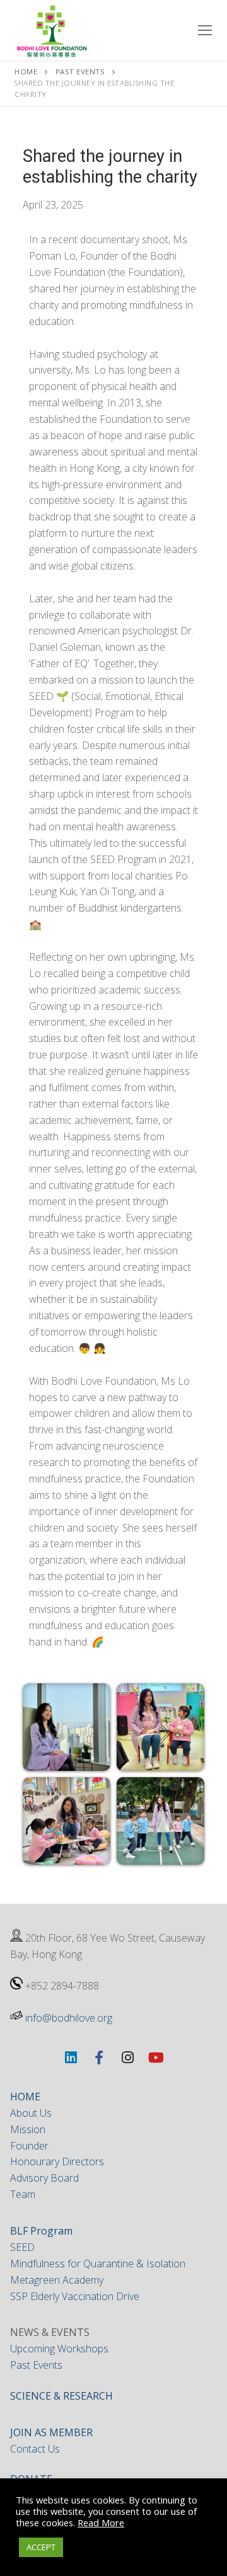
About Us (31, 2113)
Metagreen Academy (57, 2280)
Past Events (80, 72)
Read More (101, 2522)
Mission (28, 2129)
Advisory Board (44, 2178)
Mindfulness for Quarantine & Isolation (98, 2264)
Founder (29, 2146)
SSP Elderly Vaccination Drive (75, 2296)
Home (26, 72)
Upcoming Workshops (59, 2349)
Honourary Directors (57, 2161)
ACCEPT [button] (41, 2547)
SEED (22, 2247)
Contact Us (35, 2449)
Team (23, 2194)
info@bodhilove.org (69, 2018)
